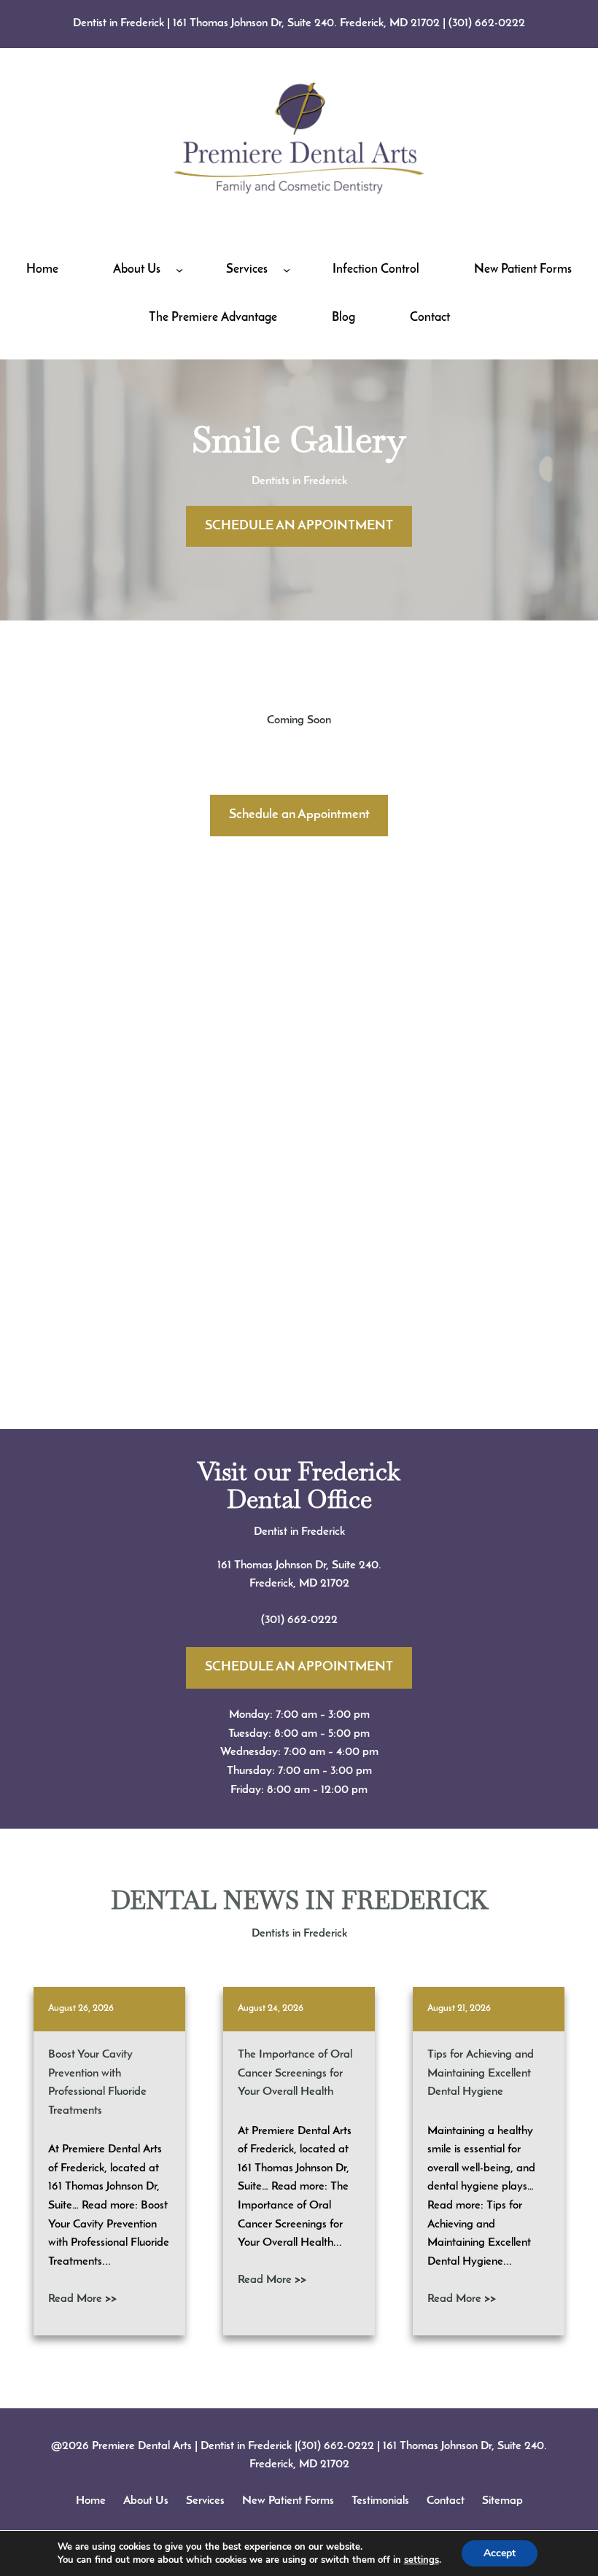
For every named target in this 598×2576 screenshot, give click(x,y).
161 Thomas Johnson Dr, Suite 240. (299, 1565)
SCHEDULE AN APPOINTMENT (299, 526)
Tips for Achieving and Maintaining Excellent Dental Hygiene (481, 2073)
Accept (500, 2553)
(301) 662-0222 (487, 23)
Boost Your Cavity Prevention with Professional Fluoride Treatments (97, 2083)
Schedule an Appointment (299, 815)
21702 (335, 1584)
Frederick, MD (285, 1584)
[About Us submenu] (179, 270)
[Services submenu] (287, 270)
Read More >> (82, 2299)
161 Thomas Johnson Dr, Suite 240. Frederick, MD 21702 (306, 23)
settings (422, 2560)
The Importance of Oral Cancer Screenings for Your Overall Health (295, 2073)
